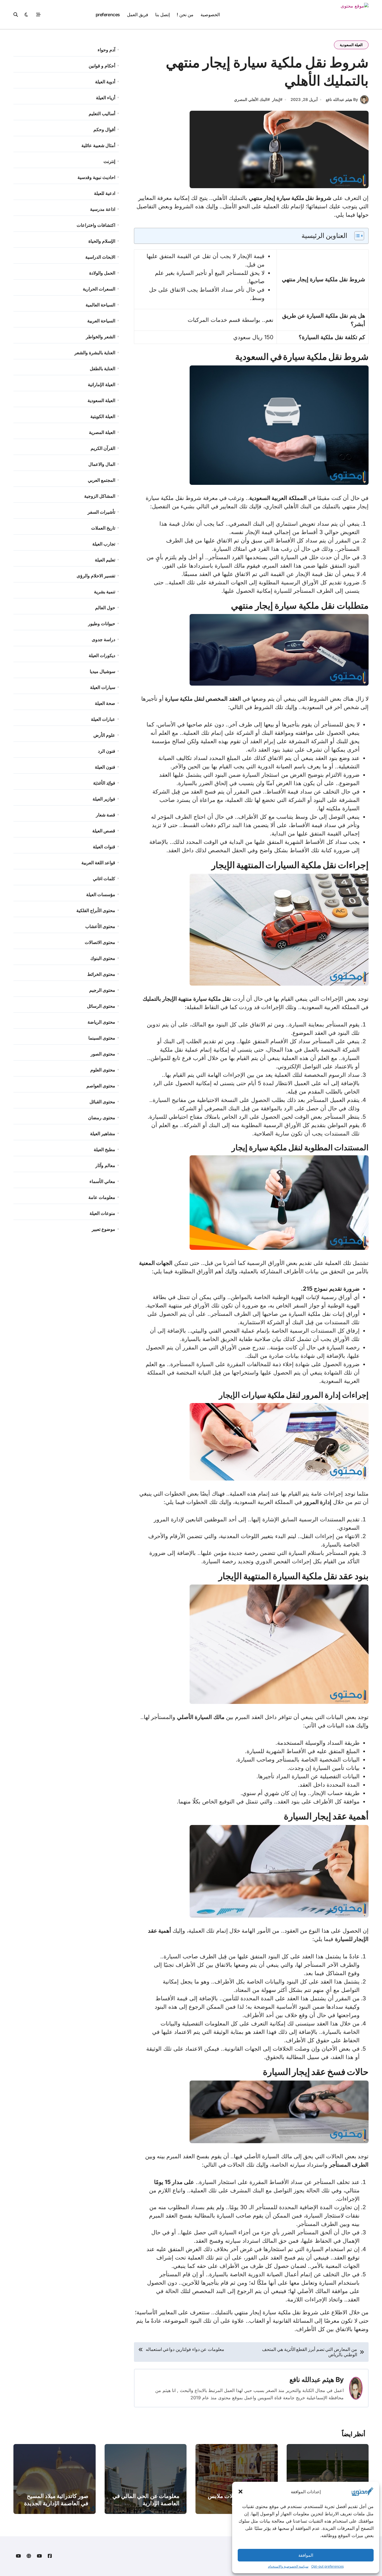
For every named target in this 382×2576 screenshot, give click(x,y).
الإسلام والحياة (102, 241)
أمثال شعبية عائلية (98, 145)
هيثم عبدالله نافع (312, 2380)
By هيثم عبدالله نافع (342, 99)
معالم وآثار (105, 1165)
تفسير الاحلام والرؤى (96, 576)
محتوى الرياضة (101, 1022)
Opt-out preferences (327, 2566)
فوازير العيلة (104, 799)
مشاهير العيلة (103, 1134)
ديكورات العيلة (102, 655)
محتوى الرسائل (101, 1006)
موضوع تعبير (103, 1229)
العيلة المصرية (102, 432)
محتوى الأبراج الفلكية (96, 910)
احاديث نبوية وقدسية (96, 177)
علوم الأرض (104, 735)
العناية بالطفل (102, 369)
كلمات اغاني (104, 879)
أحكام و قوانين (102, 66)
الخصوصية (210, 15)
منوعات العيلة (102, 1213)
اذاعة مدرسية (103, 209)
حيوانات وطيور (102, 624)
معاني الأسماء (102, 1181)
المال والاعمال (102, 464)
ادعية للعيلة (105, 193)
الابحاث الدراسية (100, 257)
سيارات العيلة (103, 687)
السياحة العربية (101, 321)
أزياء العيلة (106, 98)
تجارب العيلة (104, 544)
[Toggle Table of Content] (356, 236)
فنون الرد (107, 751)
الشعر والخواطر (101, 337)
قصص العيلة (104, 831)
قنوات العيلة (104, 847)
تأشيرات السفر (101, 512)
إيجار (276, 99)
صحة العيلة (105, 703)
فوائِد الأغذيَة (104, 783)
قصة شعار (106, 815)
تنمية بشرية (105, 592)
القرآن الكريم (103, 448)
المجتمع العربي (102, 480)
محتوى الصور (103, 1054)
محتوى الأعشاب (100, 926)
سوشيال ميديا (102, 671)
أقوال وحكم (104, 129)
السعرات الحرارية (99, 289)
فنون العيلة (105, 767)
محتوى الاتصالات (100, 942)
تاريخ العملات (103, 528)
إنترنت (109, 161)
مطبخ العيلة (104, 1149)
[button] (240, 2492)
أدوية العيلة (105, 82)
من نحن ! (185, 15)
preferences (108, 15)
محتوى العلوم (103, 1070)
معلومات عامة (102, 1197)
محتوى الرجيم (102, 990)
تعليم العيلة (105, 560)
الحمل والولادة (102, 273)
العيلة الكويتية (103, 416)
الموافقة (306, 2555)
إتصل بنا (162, 15)
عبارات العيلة (103, 719)
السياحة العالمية (100, 305)
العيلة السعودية (351, 45)
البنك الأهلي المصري (251, 99)
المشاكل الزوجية (100, 496)
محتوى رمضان (102, 1118)
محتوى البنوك (103, 958)
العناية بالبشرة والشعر (95, 353)
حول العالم (105, 608)
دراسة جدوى (103, 639)
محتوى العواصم (101, 1086)
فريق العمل (138, 15)
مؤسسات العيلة (101, 894)
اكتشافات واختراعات (96, 225)
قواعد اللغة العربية (98, 863)
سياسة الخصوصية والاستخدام (288, 2566)
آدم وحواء (106, 50)
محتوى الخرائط (101, 974)
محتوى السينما (102, 1038)
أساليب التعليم (102, 114)
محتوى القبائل (102, 1102)
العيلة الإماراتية (102, 384)
